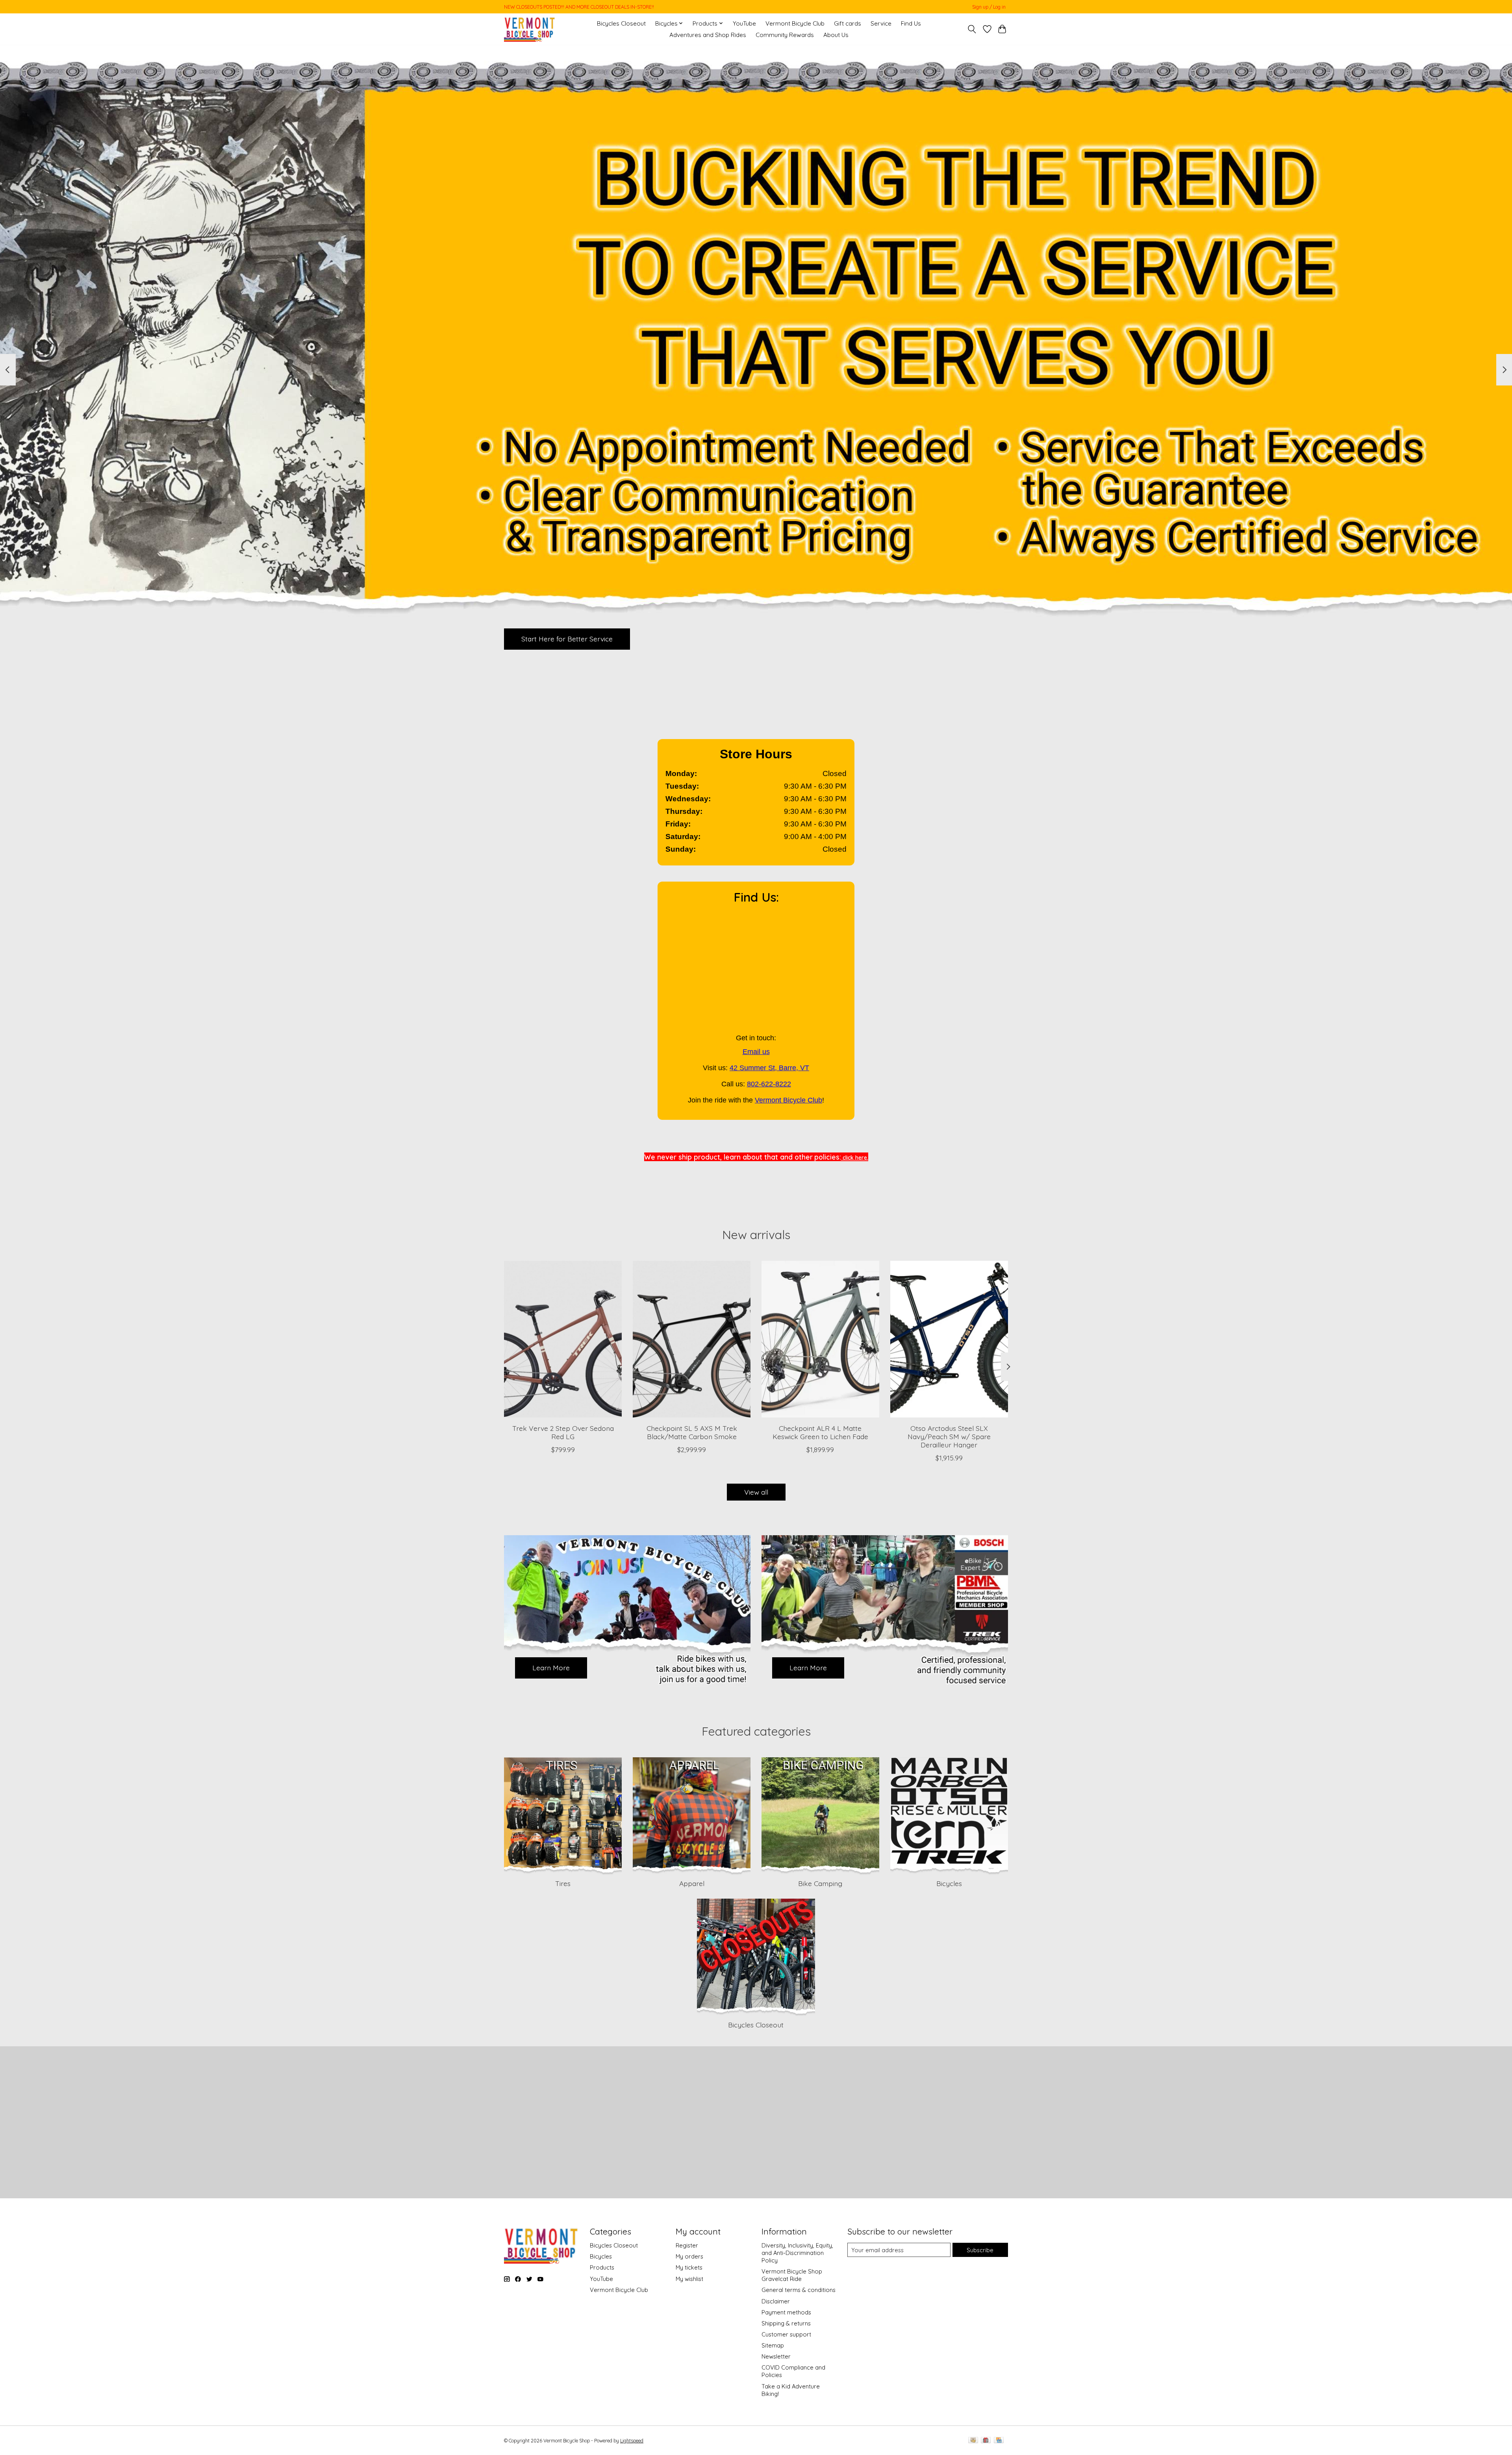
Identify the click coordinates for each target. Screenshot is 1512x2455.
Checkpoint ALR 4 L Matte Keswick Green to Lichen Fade (820, 1432)
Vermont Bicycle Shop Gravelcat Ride (792, 2275)
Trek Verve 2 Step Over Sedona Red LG (563, 1432)
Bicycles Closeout (621, 23)
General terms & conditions (799, 2290)
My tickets (689, 2267)
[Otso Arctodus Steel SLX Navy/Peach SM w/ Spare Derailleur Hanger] (949, 1339)
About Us (836, 35)
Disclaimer (776, 2301)
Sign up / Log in (989, 7)
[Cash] (973, 2441)
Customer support (786, 2334)
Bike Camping (820, 1883)
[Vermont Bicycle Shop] (530, 29)
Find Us (911, 23)
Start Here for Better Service (567, 639)
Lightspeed (632, 2441)
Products (602, 2267)
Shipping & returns (786, 2323)
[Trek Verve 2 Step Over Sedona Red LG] (563, 1339)
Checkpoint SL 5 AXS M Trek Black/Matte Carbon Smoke (692, 1432)
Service (881, 23)
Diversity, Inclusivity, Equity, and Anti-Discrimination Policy (797, 2253)
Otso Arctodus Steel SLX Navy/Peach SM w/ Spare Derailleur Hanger (949, 1436)
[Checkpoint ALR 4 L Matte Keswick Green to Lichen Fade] (820, 1339)
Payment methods (786, 2312)
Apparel (692, 1883)
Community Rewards (785, 35)
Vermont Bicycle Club (795, 23)
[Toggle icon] (972, 29)
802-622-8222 (769, 1084)
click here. (855, 1158)
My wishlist (689, 2279)
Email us (756, 1052)
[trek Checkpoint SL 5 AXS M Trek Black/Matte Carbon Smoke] (692, 1339)
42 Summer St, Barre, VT (769, 1068)
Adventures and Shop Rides (708, 35)
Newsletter (776, 2356)
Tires (563, 1883)
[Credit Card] (999, 2441)
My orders (689, 2256)
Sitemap (773, 2345)
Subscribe (980, 2250)
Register (687, 2245)
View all (756, 1492)
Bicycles (949, 1883)
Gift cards (848, 23)
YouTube (744, 23)
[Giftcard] (986, 2441)
